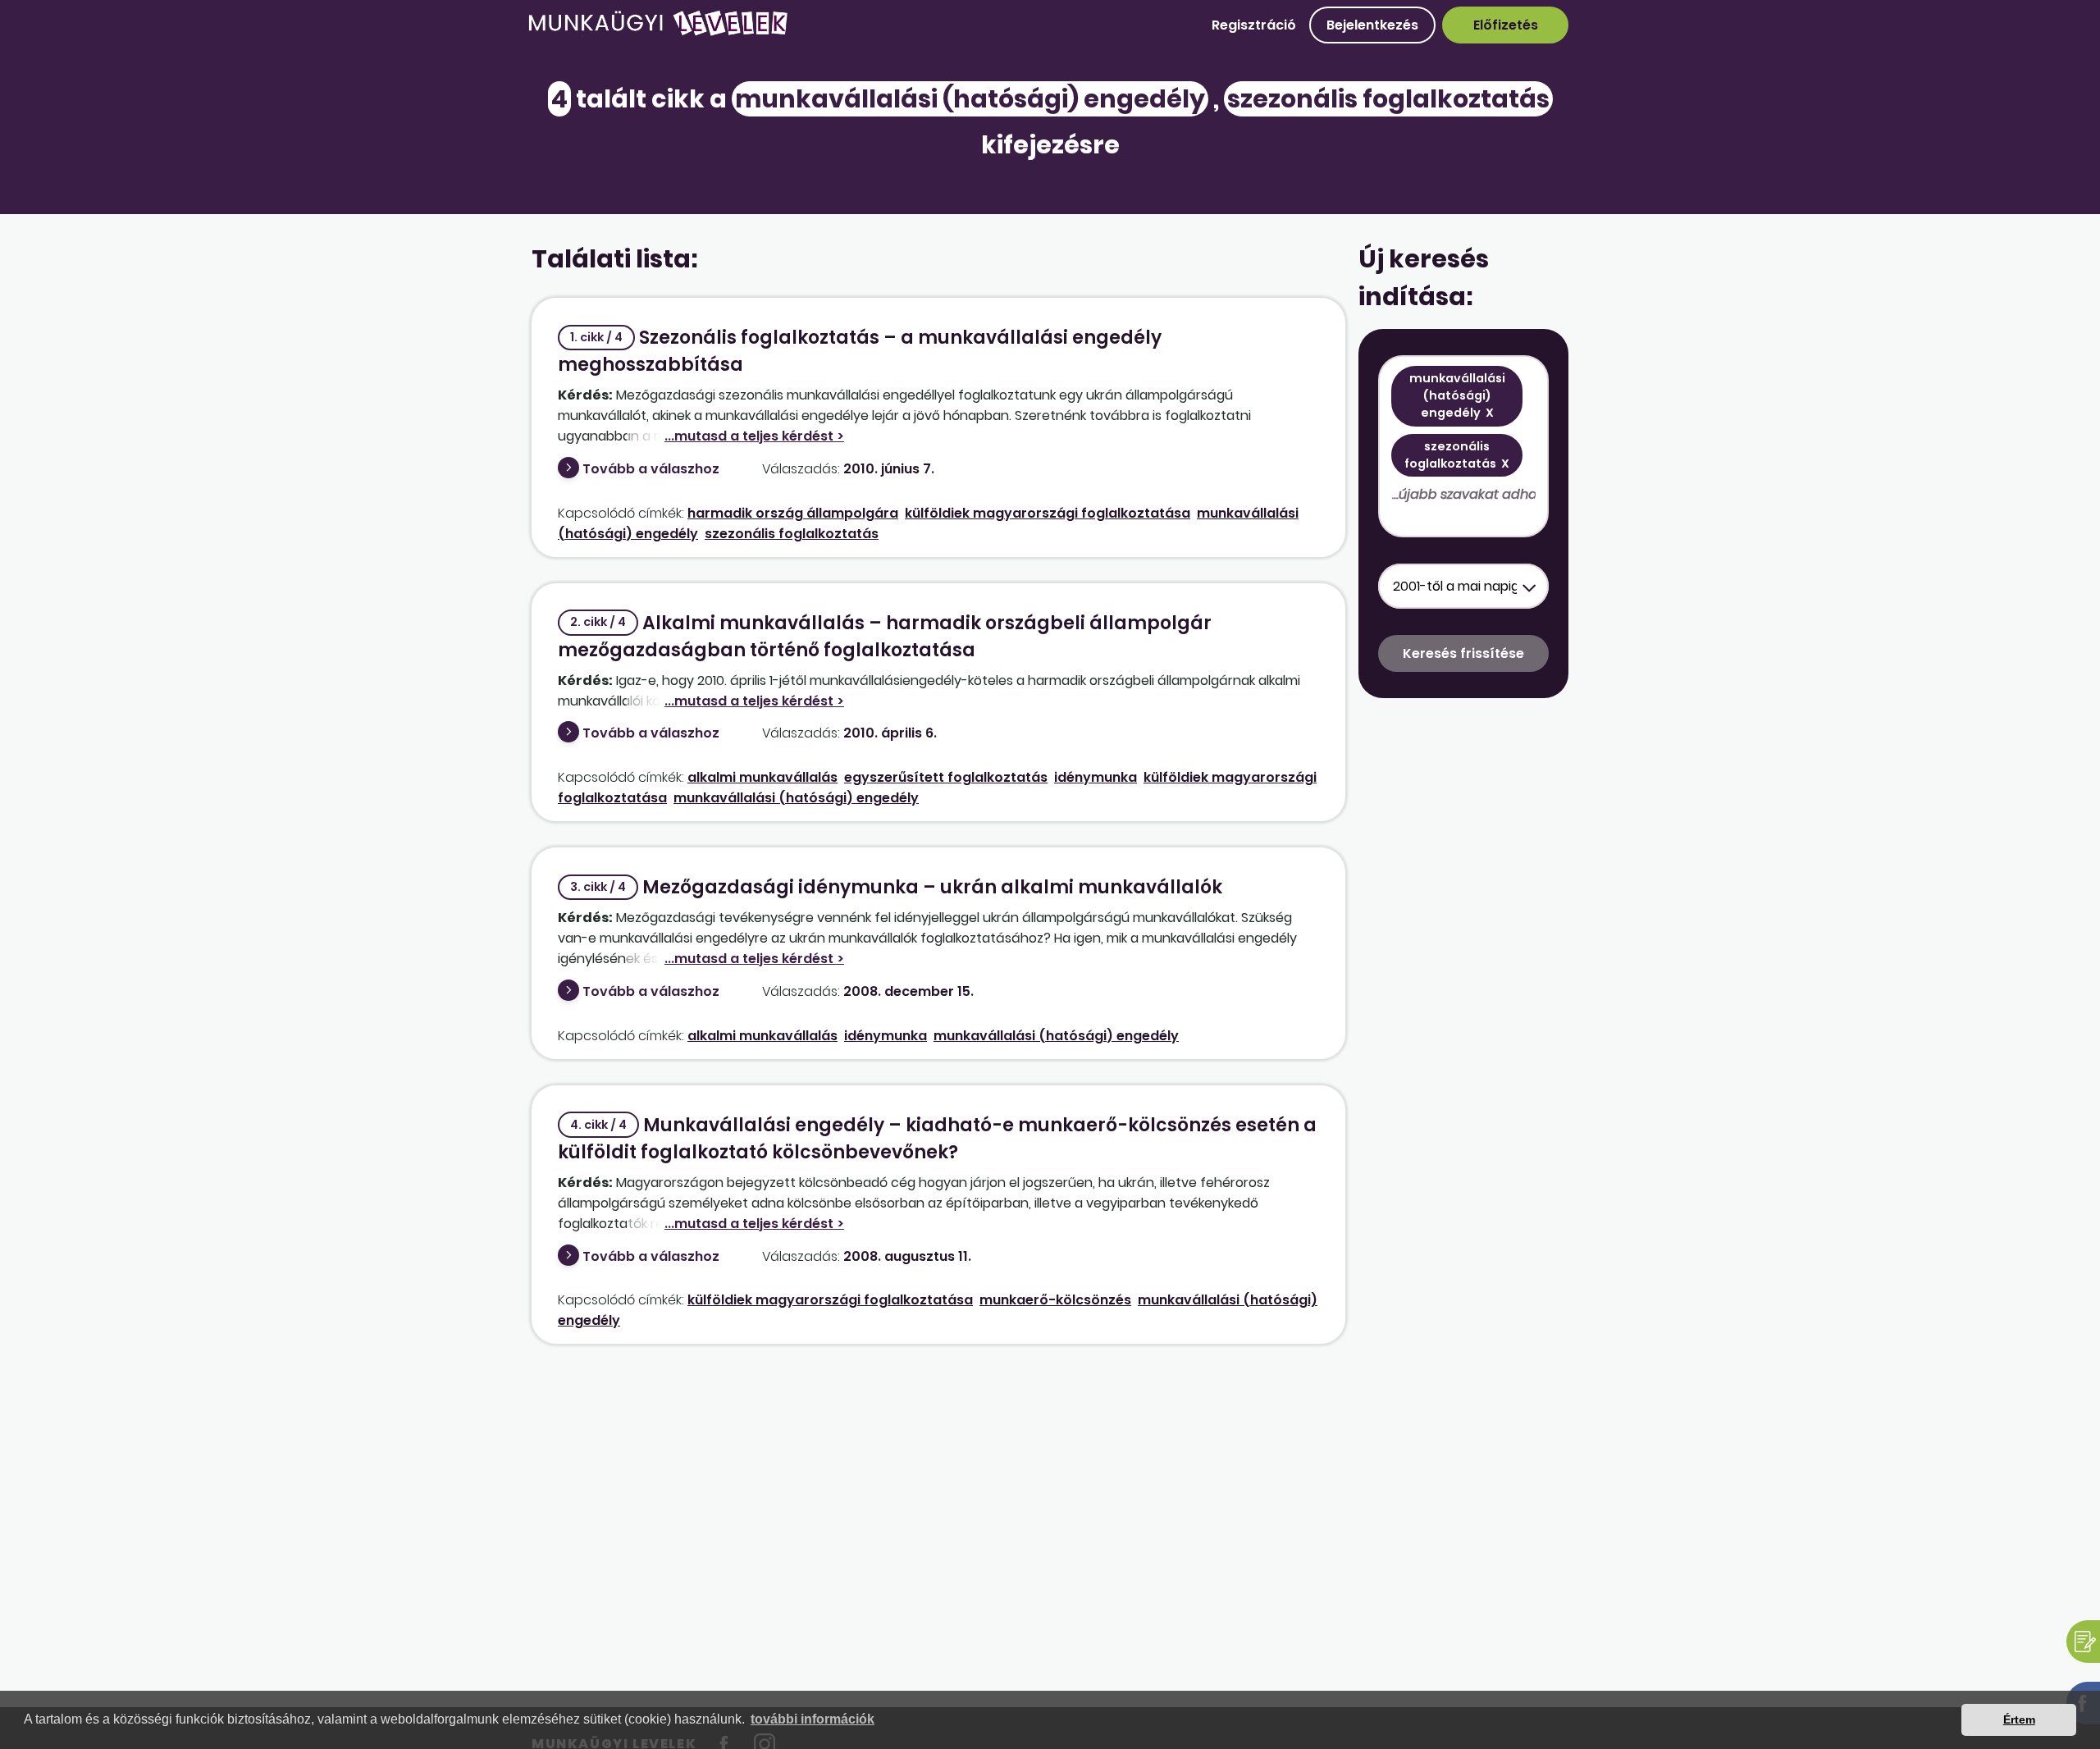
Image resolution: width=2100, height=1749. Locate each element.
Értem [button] (2019, 1719)
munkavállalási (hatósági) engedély (796, 798)
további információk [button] (813, 1719)
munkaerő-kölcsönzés (1055, 1300)
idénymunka (1096, 777)
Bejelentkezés (1372, 25)
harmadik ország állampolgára (793, 513)
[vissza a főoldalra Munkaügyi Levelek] (658, 32)
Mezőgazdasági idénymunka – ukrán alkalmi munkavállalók (896, 887)
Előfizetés (1506, 25)
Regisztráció (1254, 25)
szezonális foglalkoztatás (792, 534)
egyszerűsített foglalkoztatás (946, 777)
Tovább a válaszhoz (651, 469)
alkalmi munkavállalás (762, 777)
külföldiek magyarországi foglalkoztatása (1048, 513)
